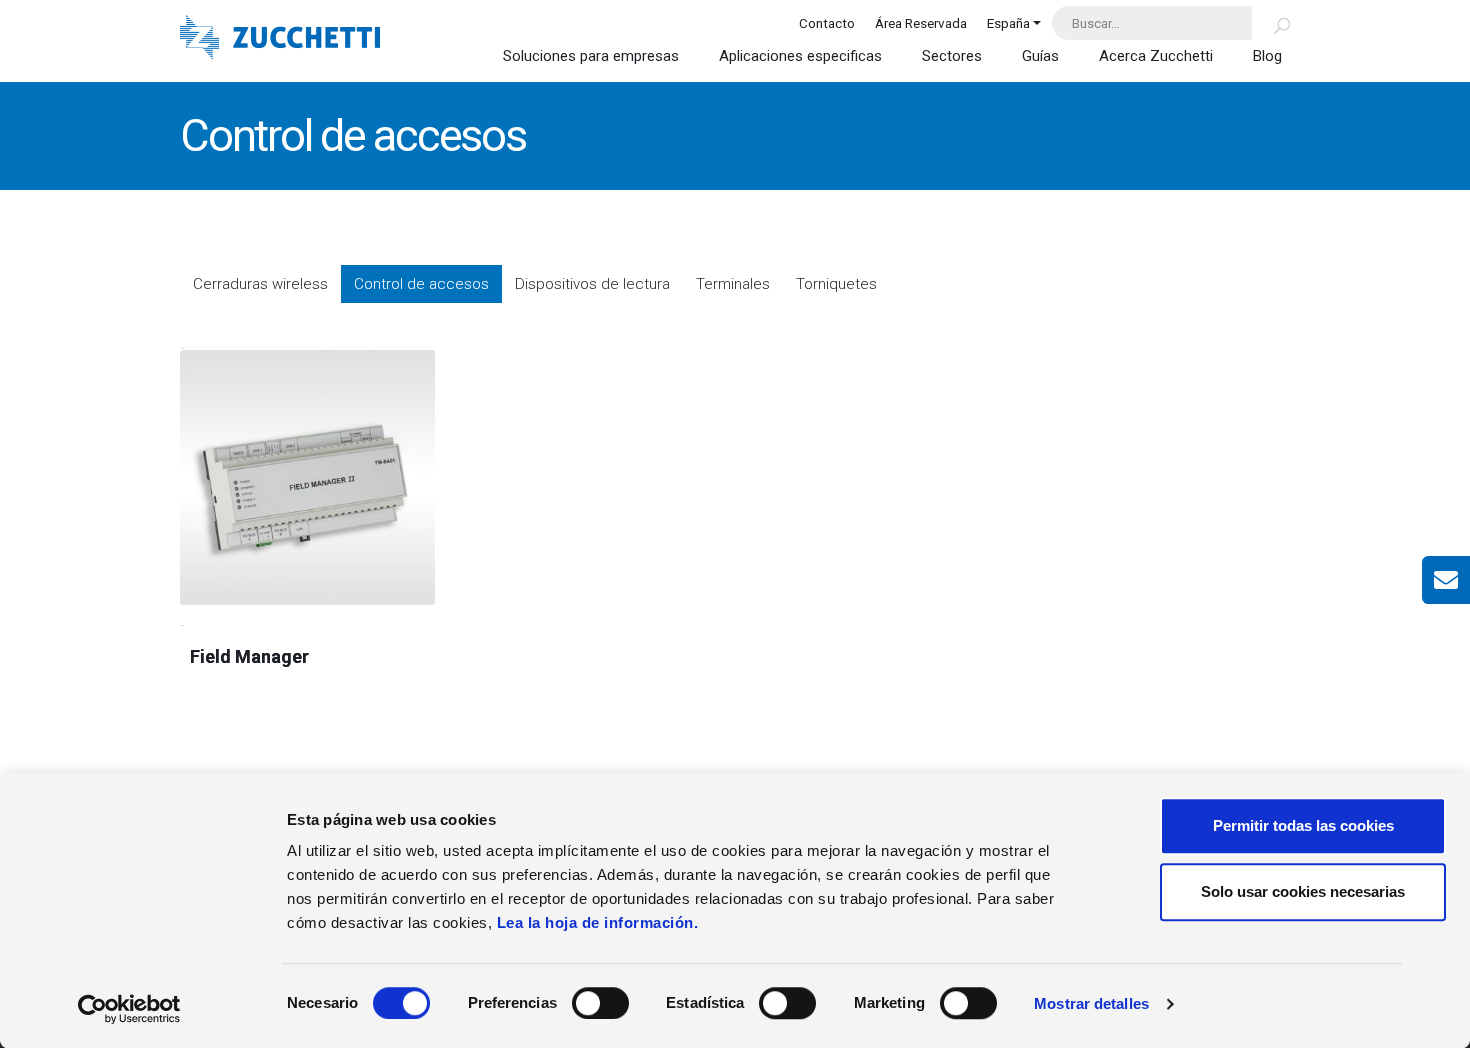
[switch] (600, 1003)
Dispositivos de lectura (592, 284)
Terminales (733, 284)
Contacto (827, 23)
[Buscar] (1270, 23)
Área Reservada (921, 23)
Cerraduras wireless (260, 284)
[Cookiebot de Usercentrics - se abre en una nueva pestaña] (129, 1009)
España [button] (1008, 23)
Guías (1040, 56)
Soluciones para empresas (591, 56)
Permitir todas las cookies (1303, 825)
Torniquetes (836, 284)
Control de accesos (421, 284)
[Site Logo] (280, 39)
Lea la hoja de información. (598, 922)
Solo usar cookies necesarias (1303, 891)
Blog (1267, 56)
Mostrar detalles (1091, 1003)
